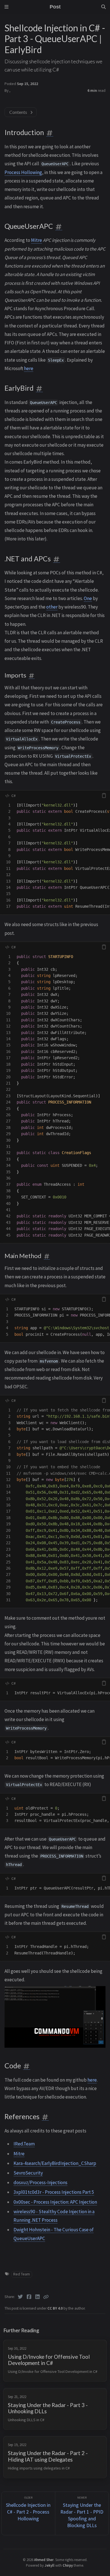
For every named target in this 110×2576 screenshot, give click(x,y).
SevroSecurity (28, 2173)
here (29, 368)
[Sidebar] (6, 7)
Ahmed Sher (44, 2560)
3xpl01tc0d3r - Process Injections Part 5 (54, 2192)
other (52, 607)
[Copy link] (46, 2297)
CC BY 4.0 (55, 2308)
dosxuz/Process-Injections (40, 2182)
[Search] (104, 7)
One (88, 598)
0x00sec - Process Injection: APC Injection (55, 2202)
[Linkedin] (38, 2297)
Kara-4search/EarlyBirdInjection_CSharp (55, 2163)
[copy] (104, 796)
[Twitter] (20, 2297)
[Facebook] (29, 2297)
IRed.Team (24, 2144)
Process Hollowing (23, 172)
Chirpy (68, 2565)
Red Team (22, 2274)
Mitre (37, 240)
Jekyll (49, 2565)
